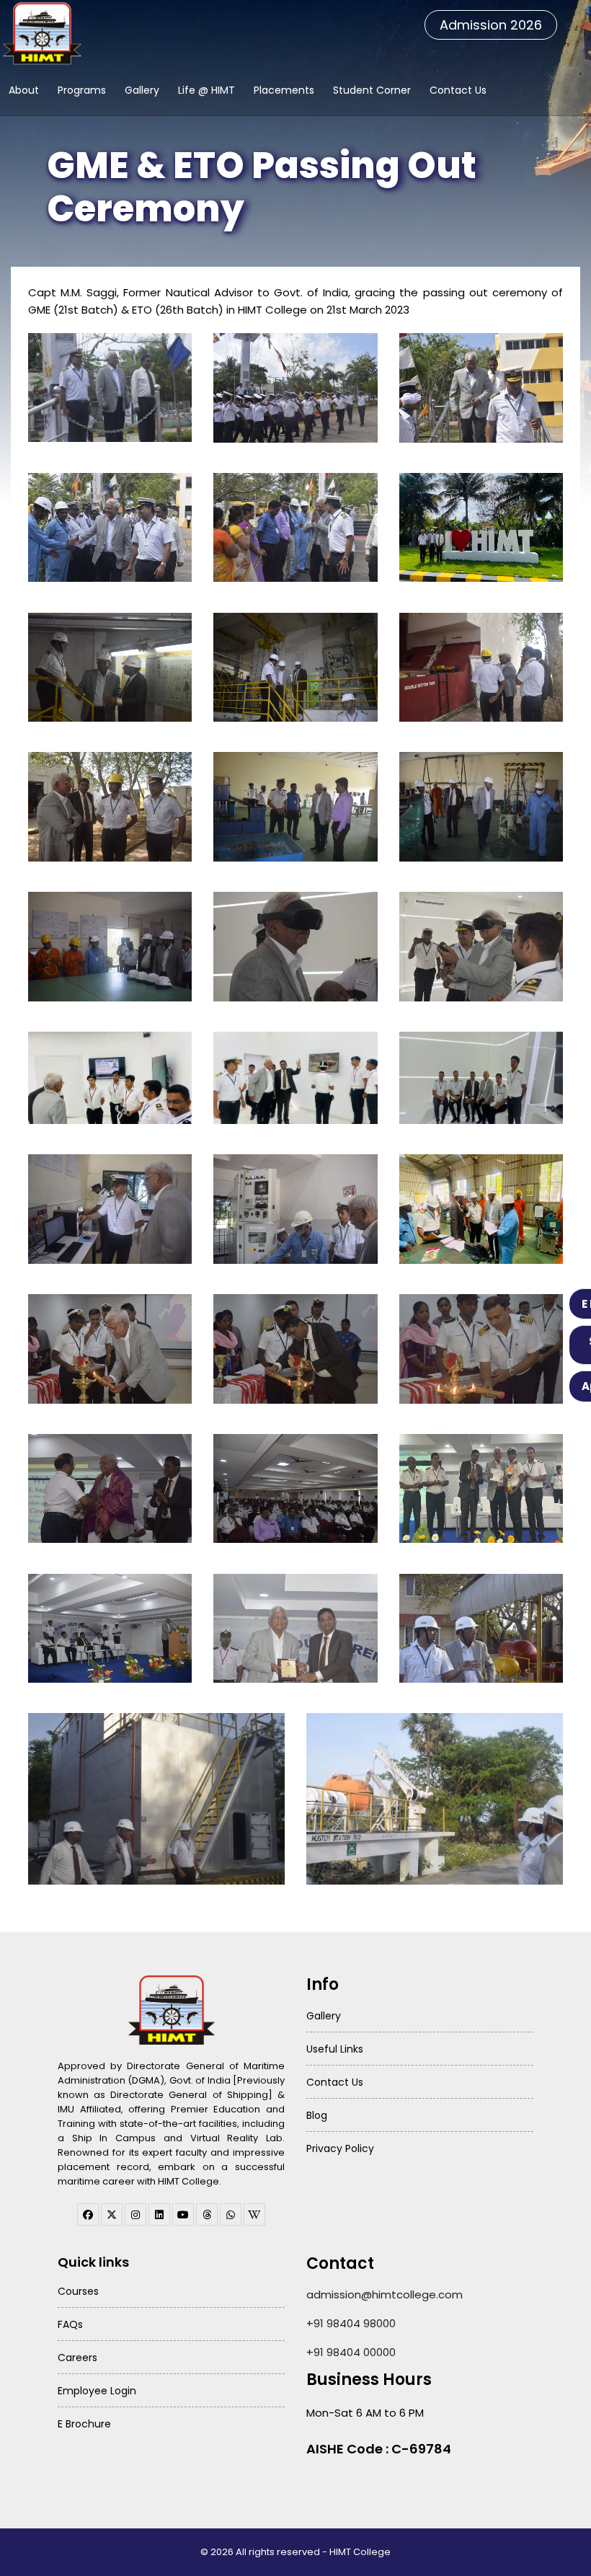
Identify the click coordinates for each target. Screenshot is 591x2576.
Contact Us (458, 90)
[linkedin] (159, 2214)
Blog (317, 2115)
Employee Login (97, 2391)
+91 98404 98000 (351, 2323)
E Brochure (84, 2424)
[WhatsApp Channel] (231, 2214)
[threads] (207, 2214)
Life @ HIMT (206, 90)
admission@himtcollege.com (385, 2294)
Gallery (142, 90)
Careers (77, 2358)
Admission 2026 (491, 25)
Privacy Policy (340, 2148)
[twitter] (112, 2214)
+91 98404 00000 (351, 2352)
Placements (284, 90)
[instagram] (135, 2214)
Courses (78, 2291)
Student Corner (372, 90)
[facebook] (88, 2214)
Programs (82, 90)
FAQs (70, 2324)
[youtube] (183, 2214)
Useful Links (335, 2049)
